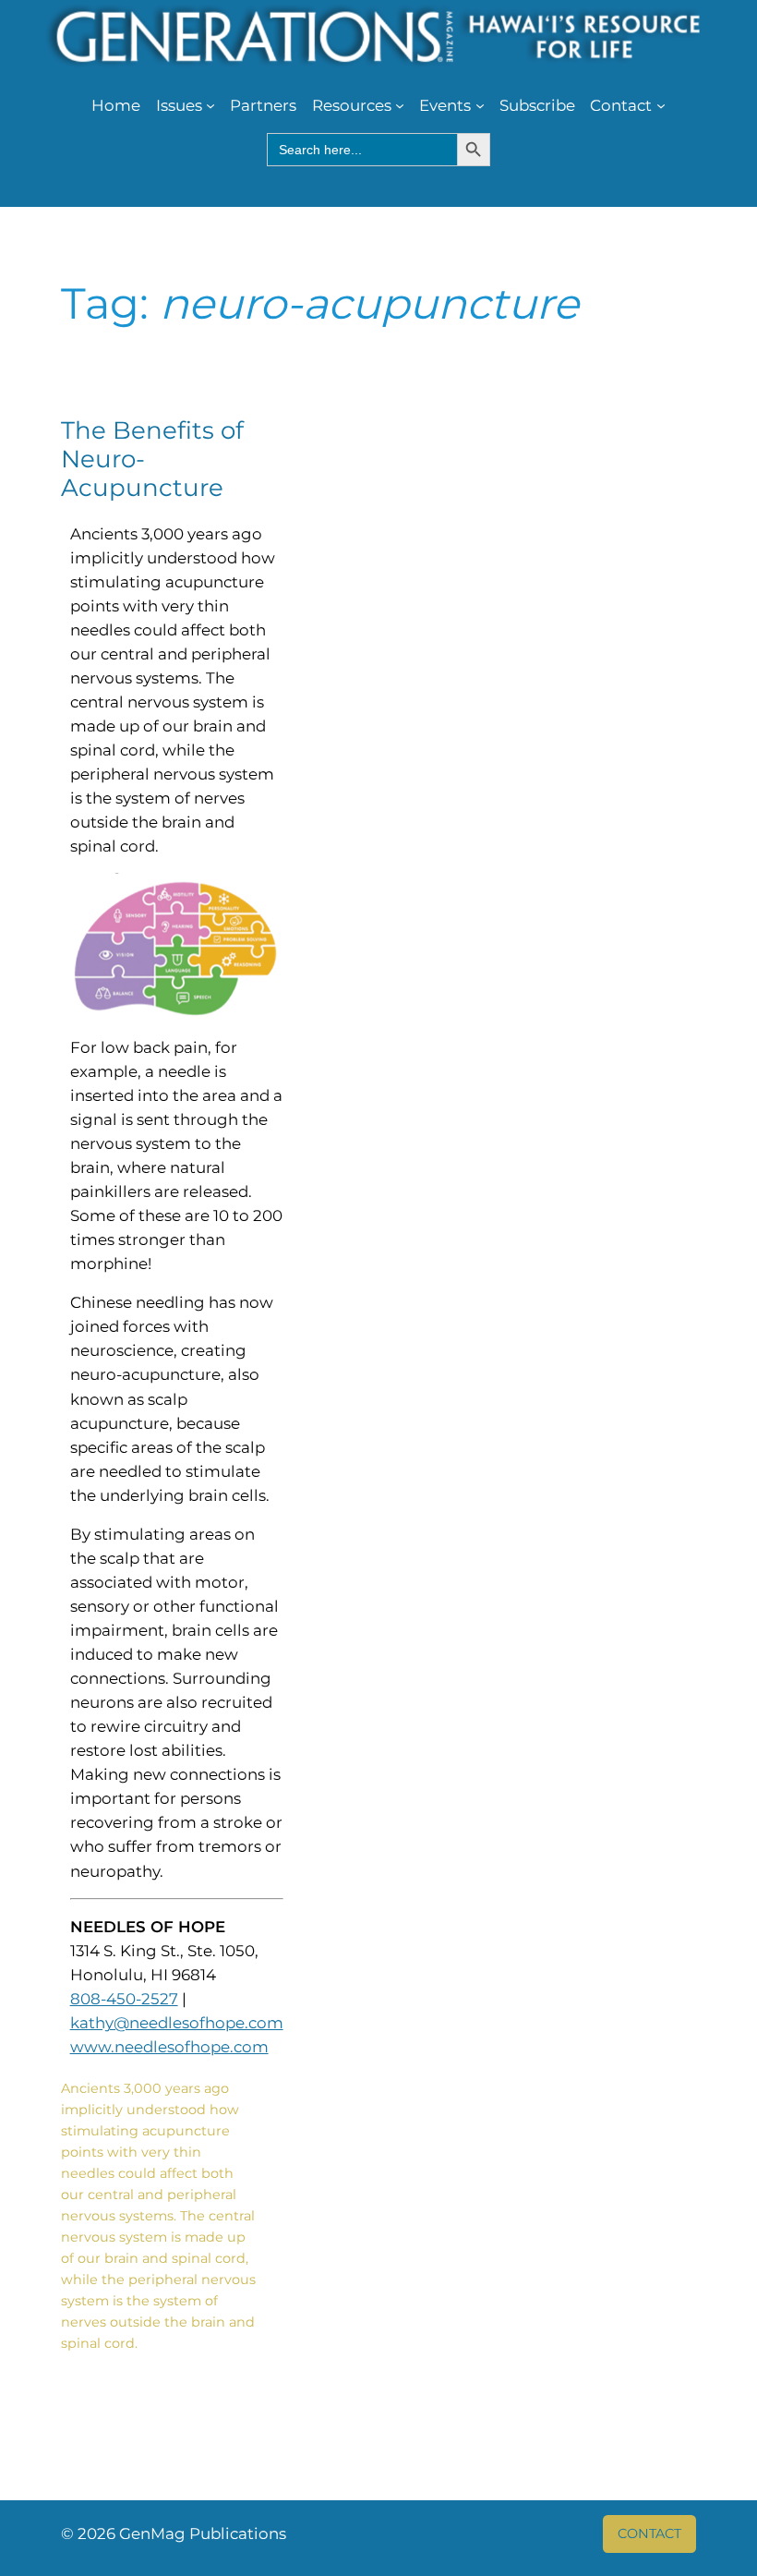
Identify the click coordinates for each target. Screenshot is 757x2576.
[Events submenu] (480, 105)
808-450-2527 (124, 1999)
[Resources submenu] (400, 105)
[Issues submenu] (210, 105)
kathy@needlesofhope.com (177, 2023)
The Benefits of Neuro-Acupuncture (152, 460)
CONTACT (649, 2534)
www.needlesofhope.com (169, 2047)
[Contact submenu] (661, 105)
